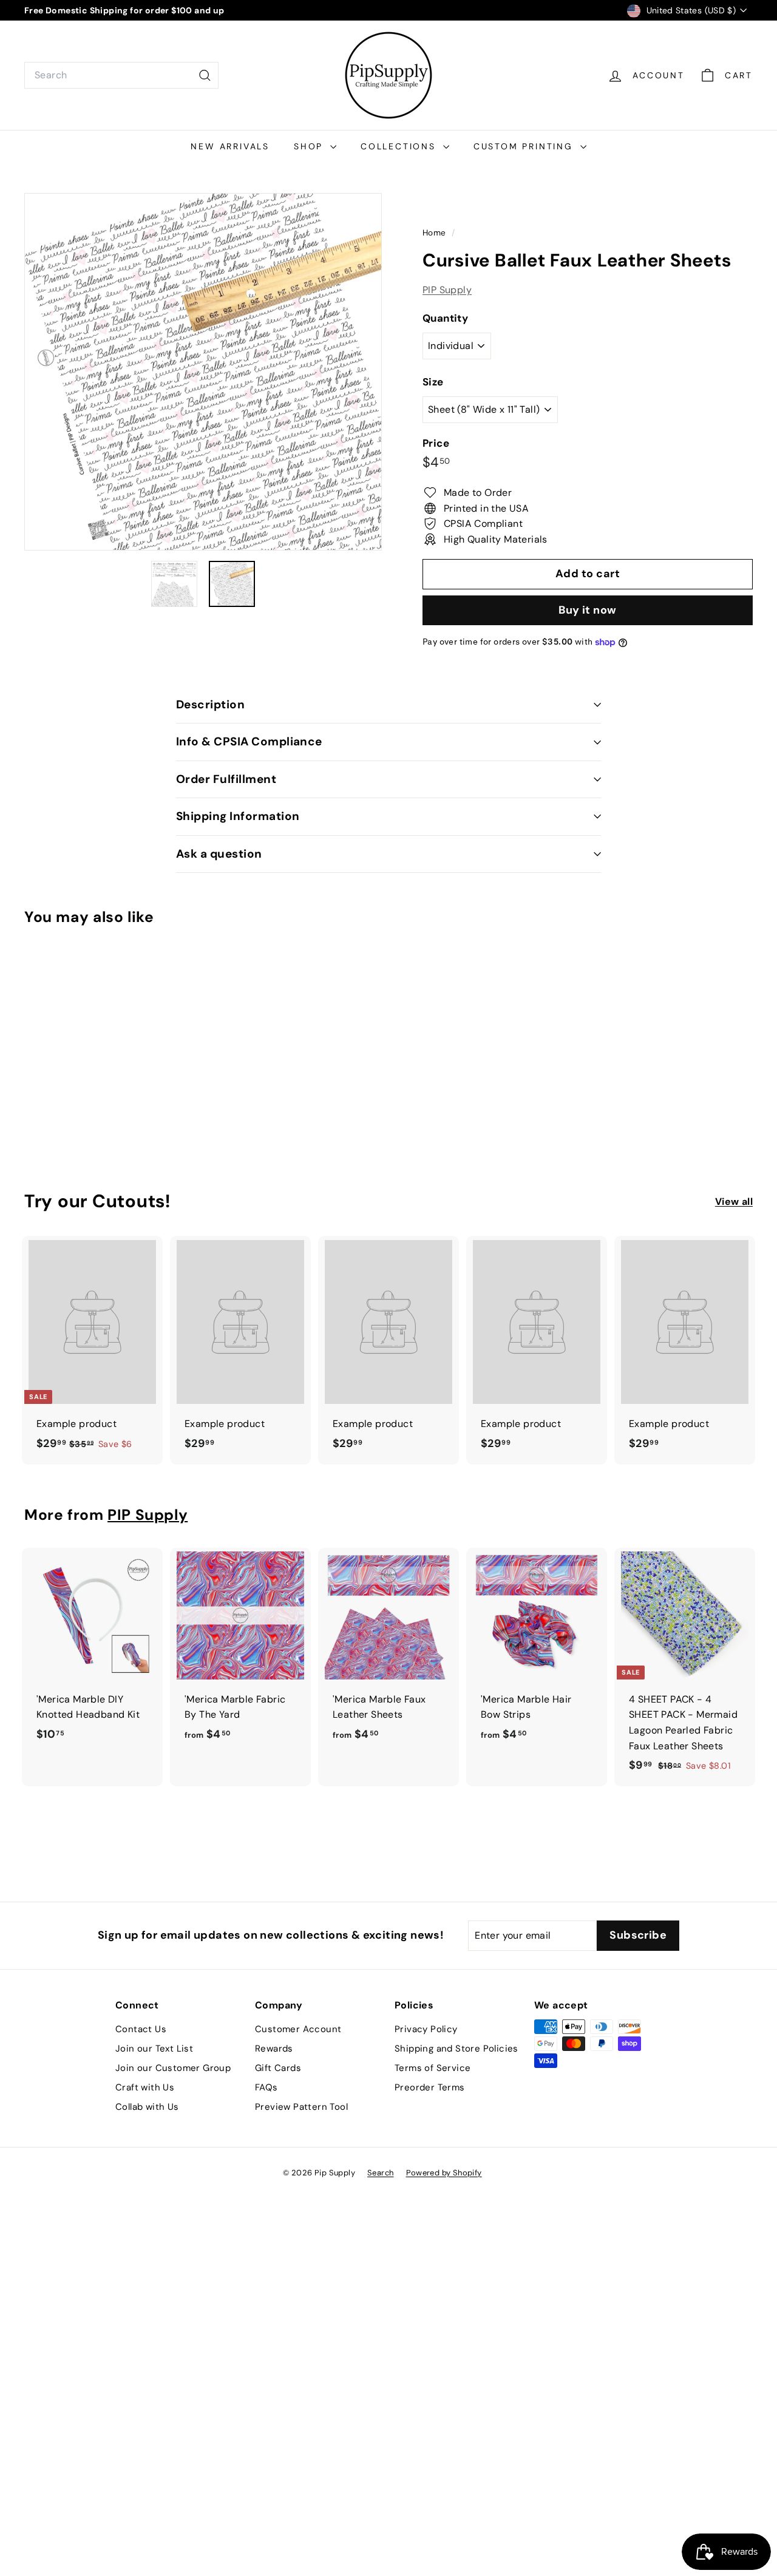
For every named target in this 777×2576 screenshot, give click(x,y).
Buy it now (588, 610)
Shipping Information (238, 816)
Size (433, 382)
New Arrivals (230, 146)
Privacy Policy (426, 2029)
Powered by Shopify (444, 2173)
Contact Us (141, 2029)
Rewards (274, 2049)
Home (436, 233)
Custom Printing (525, 146)
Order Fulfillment (226, 779)
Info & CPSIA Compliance (249, 741)
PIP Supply (447, 290)
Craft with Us (145, 2087)
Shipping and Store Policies (456, 2049)
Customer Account (298, 2029)
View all (734, 1202)
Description (210, 704)
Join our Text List (154, 2049)
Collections (400, 146)
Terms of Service (433, 2068)
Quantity (445, 318)
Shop (310, 146)
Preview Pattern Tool (301, 2107)
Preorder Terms (430, 2087)
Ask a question (219, 854)
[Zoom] (203, 372)
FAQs (266, 2087)
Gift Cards (278, 2068)
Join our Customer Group (173, 2068)
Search (380, 2173)
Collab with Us (147, 2107)
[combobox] (121, 75)
